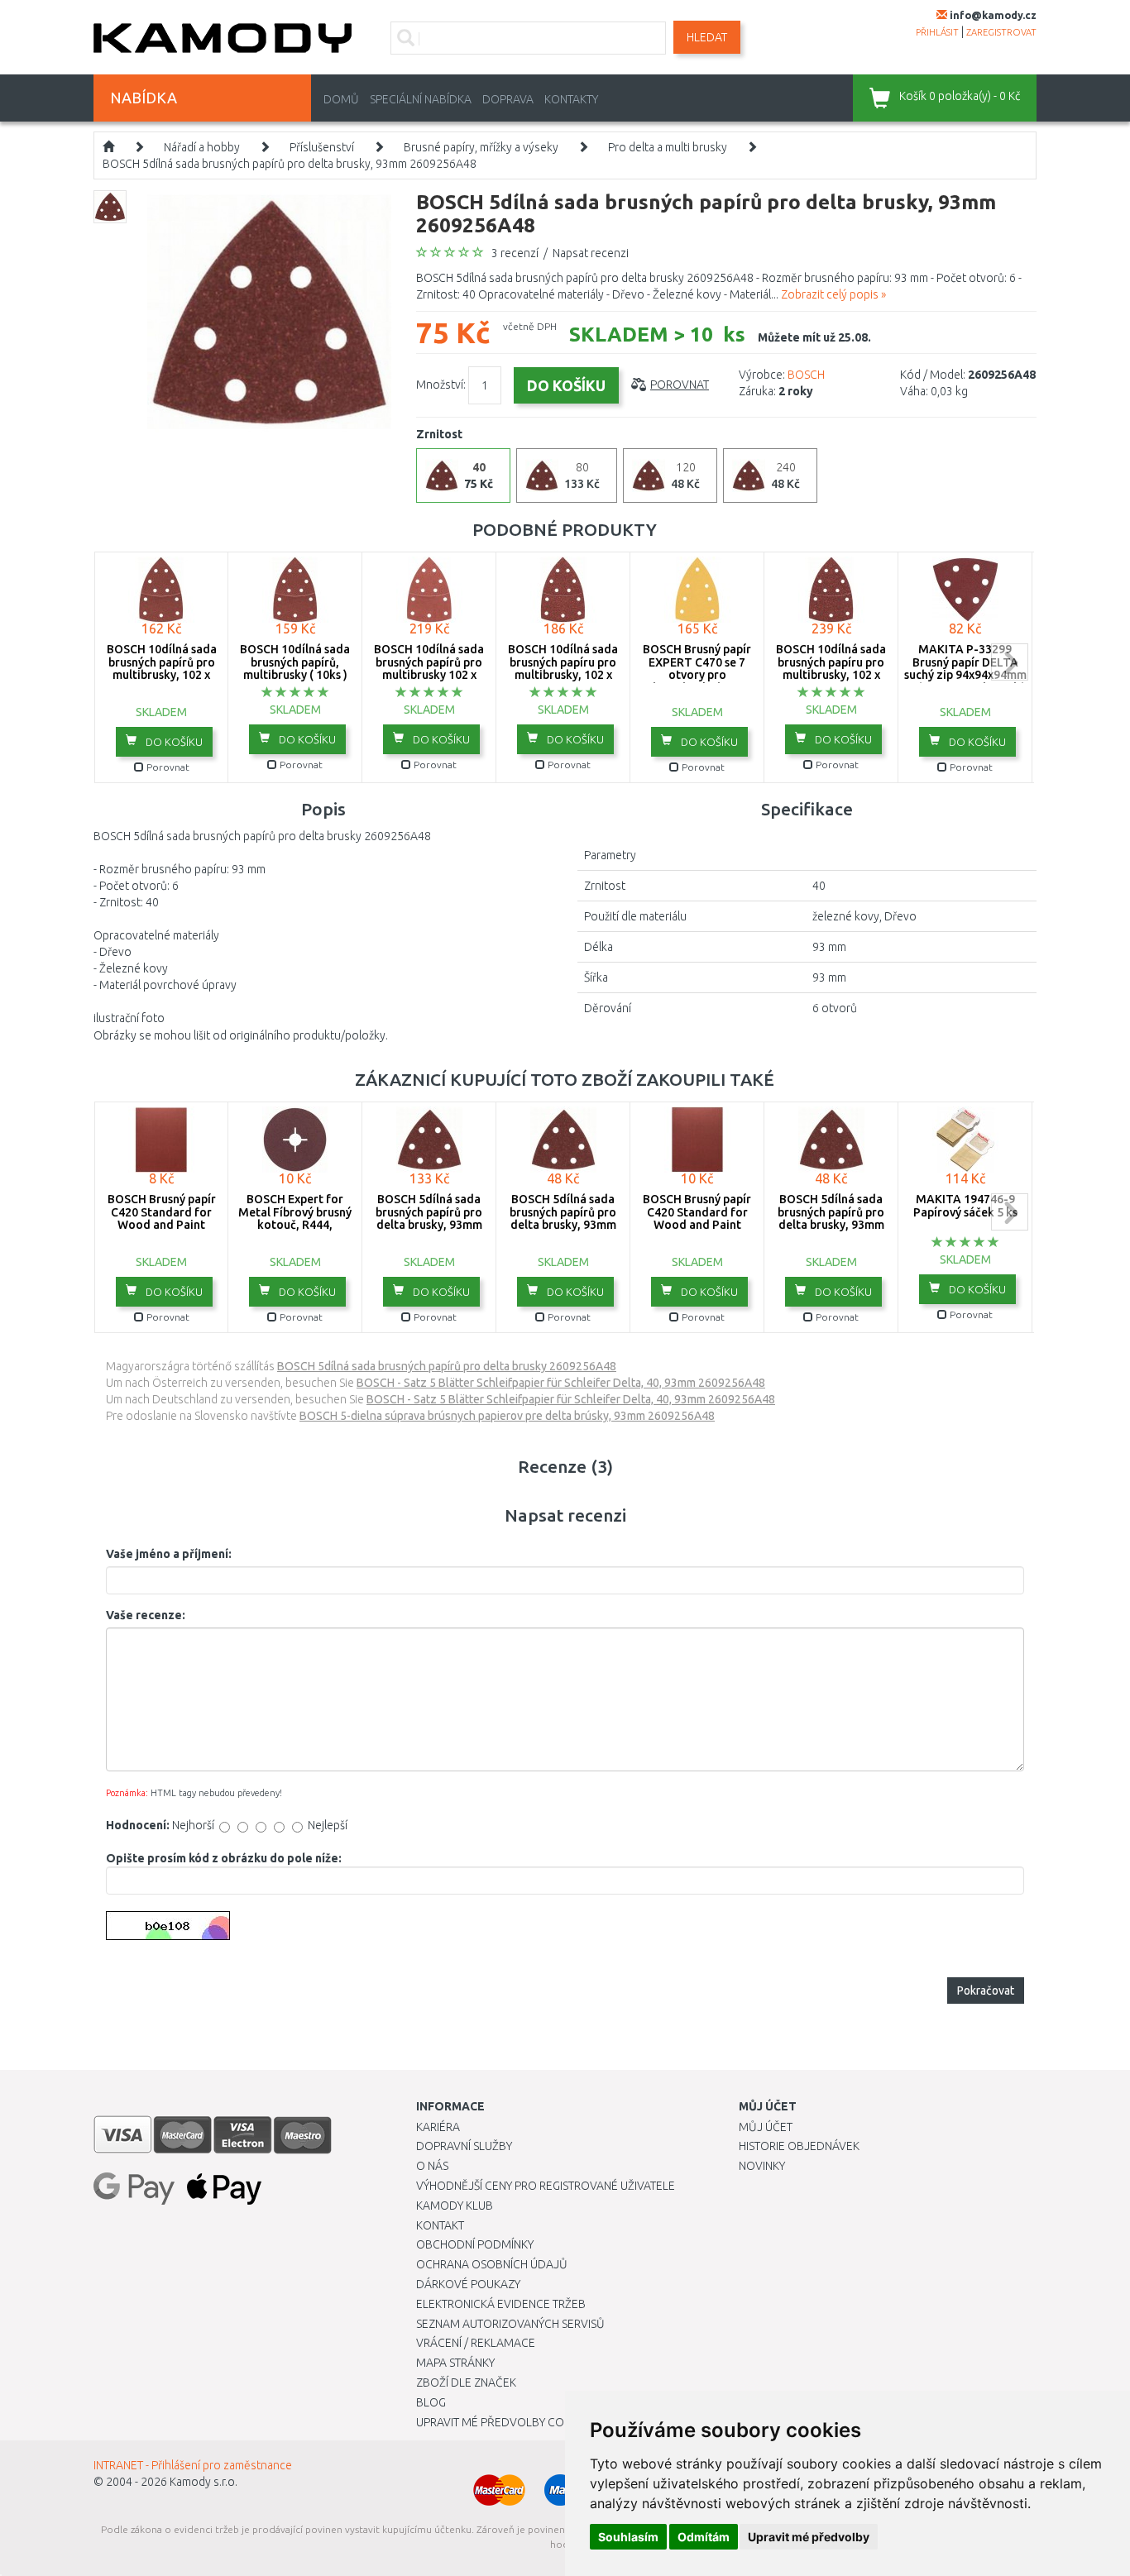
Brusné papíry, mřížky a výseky (481, 147)
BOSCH (806, 375)
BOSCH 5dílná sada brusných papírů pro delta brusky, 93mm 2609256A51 (563, 1218)
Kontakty (571, 99)
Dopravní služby (464, 2146)
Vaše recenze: (146, 1615)
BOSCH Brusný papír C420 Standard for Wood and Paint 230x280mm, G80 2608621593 (162, 1225)
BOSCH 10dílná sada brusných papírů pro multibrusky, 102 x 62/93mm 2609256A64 (162, 668)
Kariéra (438, 2127)
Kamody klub (455, 2206)
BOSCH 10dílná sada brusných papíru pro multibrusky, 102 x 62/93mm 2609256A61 (831, 668)
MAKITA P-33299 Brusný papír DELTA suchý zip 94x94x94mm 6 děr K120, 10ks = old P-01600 (965, 675)
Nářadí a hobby (202, 147)
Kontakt (440, 2225)
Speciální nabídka (421, 99)
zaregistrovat (1001, 32)
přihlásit (937, 32)
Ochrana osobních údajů (492, 2264)
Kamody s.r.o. (203, 2482)
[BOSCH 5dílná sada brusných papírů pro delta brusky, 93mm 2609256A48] (269, 311)
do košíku (173, 742)
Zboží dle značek (466, 2382)
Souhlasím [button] (628, 2537)
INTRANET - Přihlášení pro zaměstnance (193, 2465)
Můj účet (766, 2127)
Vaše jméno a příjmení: (169, 1554)
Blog (431, 2402)
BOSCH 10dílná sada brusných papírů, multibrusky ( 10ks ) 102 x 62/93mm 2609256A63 (295, 675)
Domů (341, 99)
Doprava (508, 99)
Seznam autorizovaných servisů (510, 2324)
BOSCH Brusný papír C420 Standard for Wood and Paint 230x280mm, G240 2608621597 (697, 1225)
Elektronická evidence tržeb (501, 2304)
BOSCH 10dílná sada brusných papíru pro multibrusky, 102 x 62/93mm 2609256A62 (563, 668)
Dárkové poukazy (468, 2284)
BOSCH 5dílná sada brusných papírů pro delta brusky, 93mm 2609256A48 (290, 164)
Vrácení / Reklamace (476, 2343)
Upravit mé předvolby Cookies (505, 2422)
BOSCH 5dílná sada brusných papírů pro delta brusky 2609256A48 (447, 1366)
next (1010, 662)
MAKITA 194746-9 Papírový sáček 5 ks (965, 1205)
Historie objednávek (799, 2146)
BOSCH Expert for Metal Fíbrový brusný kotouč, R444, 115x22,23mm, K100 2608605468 (295, 1225)
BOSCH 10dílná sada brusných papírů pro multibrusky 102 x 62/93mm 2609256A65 (429, 668)
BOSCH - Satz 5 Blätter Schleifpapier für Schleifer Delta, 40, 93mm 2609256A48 (561, 1383)
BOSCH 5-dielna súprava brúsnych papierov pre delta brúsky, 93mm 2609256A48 (507, 1416)
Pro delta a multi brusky (668, 147)
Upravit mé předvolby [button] (809, 2537)
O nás (432, 2166)
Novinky (762, 2166)
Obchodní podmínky (475, 2244)
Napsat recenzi (591, 253)
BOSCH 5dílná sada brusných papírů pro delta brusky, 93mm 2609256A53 (831, 1218)
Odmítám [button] (704, 2537)
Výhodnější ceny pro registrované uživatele (546, 2186)
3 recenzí (515, 253)
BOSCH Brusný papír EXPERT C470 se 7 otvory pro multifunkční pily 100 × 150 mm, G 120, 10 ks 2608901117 (697, 681)
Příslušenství (322, 147)
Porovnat (680, 385)
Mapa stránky (455, 2363)
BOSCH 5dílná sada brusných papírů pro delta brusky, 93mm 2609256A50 (429, 1218)
